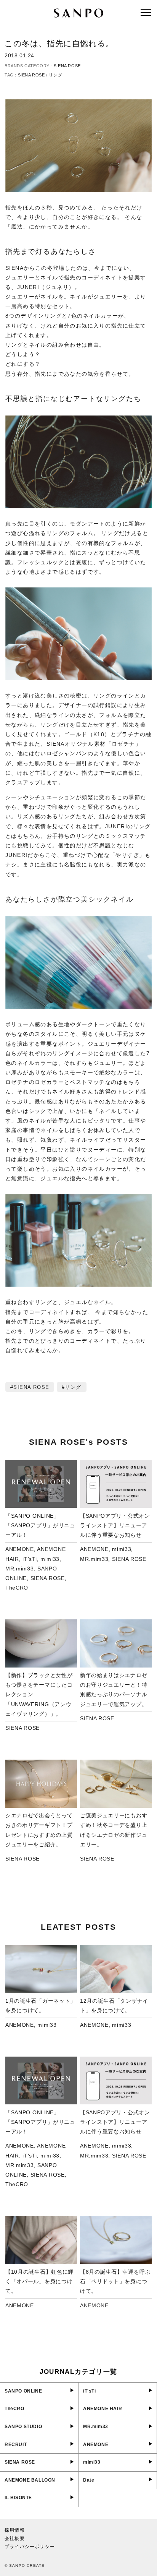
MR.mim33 (20, 1569)
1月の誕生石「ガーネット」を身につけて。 (41, 2006)
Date (89, 2480)
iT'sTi (30, 1559)
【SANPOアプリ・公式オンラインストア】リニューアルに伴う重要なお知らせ (115, 1525)
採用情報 (15, 2530)
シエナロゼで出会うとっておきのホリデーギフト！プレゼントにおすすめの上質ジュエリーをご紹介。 (39, 1830)
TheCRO (17, 1588)
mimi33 (50, 1559)
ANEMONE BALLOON (30, 2480)
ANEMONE (20, 1549)
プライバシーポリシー (30, 2547)
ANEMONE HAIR (103, 2409)
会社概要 (15, 2539)
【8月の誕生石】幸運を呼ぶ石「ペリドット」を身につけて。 (115, 2281)
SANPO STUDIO (23, 2427)
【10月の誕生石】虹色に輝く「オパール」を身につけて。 (39, 2281)
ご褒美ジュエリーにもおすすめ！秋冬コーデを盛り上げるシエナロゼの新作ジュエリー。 (114, 1830)
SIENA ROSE (67, 66)
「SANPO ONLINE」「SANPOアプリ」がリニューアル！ (40, 1525)
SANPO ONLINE (23, 2391)
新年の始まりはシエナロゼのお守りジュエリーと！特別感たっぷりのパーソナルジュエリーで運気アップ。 (114, 1690)
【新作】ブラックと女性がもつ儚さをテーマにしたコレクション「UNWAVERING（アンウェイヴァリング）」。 (39, 1694)
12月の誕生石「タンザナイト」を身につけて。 (114, 2006)
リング (55, 75)
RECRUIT (16, 2445)
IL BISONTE (18, 2498)
